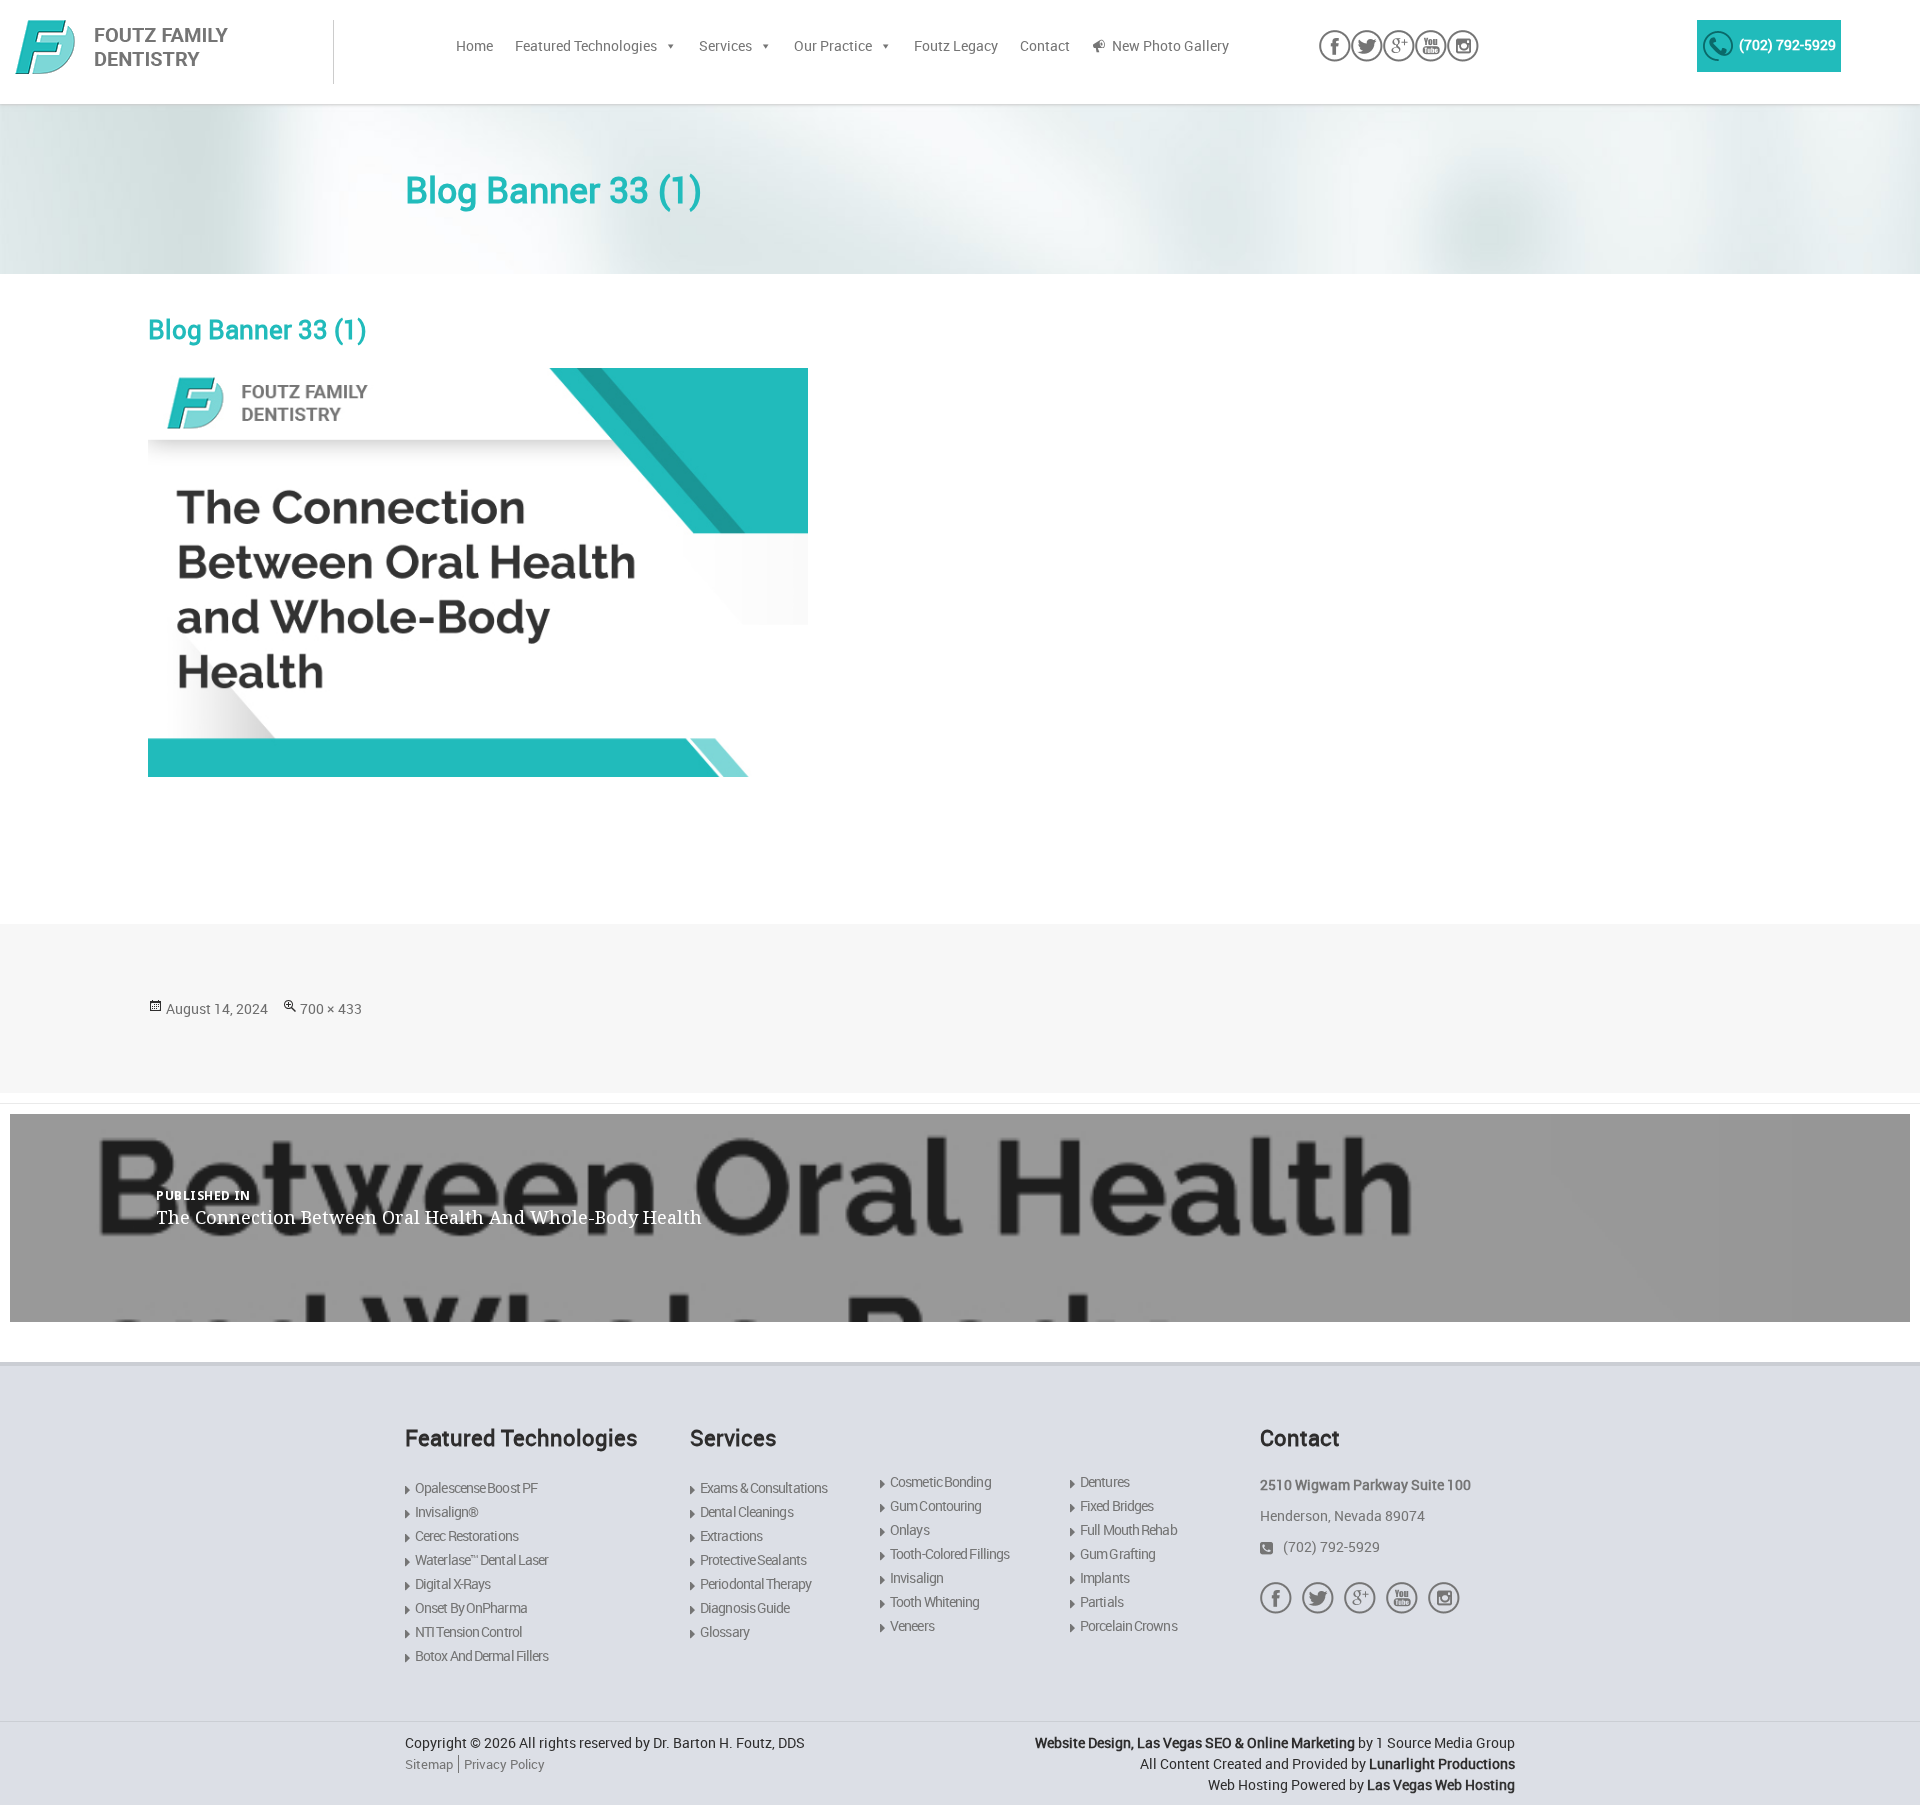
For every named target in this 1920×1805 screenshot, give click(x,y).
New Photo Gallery (1170, 45)
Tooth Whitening (935, 1601)
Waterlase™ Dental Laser (481, 1559)
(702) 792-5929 (1787, 44)
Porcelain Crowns (1128, 1625)
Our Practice (833, 45)
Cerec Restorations (466, 1535)
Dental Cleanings (746, 1511)
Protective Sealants (753, 1559)
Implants (1104, 1577)
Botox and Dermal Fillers (481, 1655)
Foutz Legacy (956, 45)
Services (725, 45)
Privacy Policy (504, 1764)
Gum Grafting (1117, 1553)
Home (474, 45)
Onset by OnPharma (471, 1607)
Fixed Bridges (1116, 1505)
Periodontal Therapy (755, 1583)
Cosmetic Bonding (940, 1481)
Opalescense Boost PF (476, 1487)
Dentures (1104, 1481)
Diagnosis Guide (745, 1607)
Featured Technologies (586, 45)
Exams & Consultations (763, 1487)
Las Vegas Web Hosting (1441, 1784)
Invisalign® (446, 1511)
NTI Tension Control (468, 1631)
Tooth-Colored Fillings (949, 1553)
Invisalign (916, 1577)
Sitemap (429, 1764)
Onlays (909, 1529)
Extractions (731, 1535)
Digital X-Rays (452, 1583)
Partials (1101, 1601)
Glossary (724, 1631)
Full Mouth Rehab (1128, 1529)
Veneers (912, 1625)
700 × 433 (331, 1008)
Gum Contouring (935, 1505)
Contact (1045, 45)
